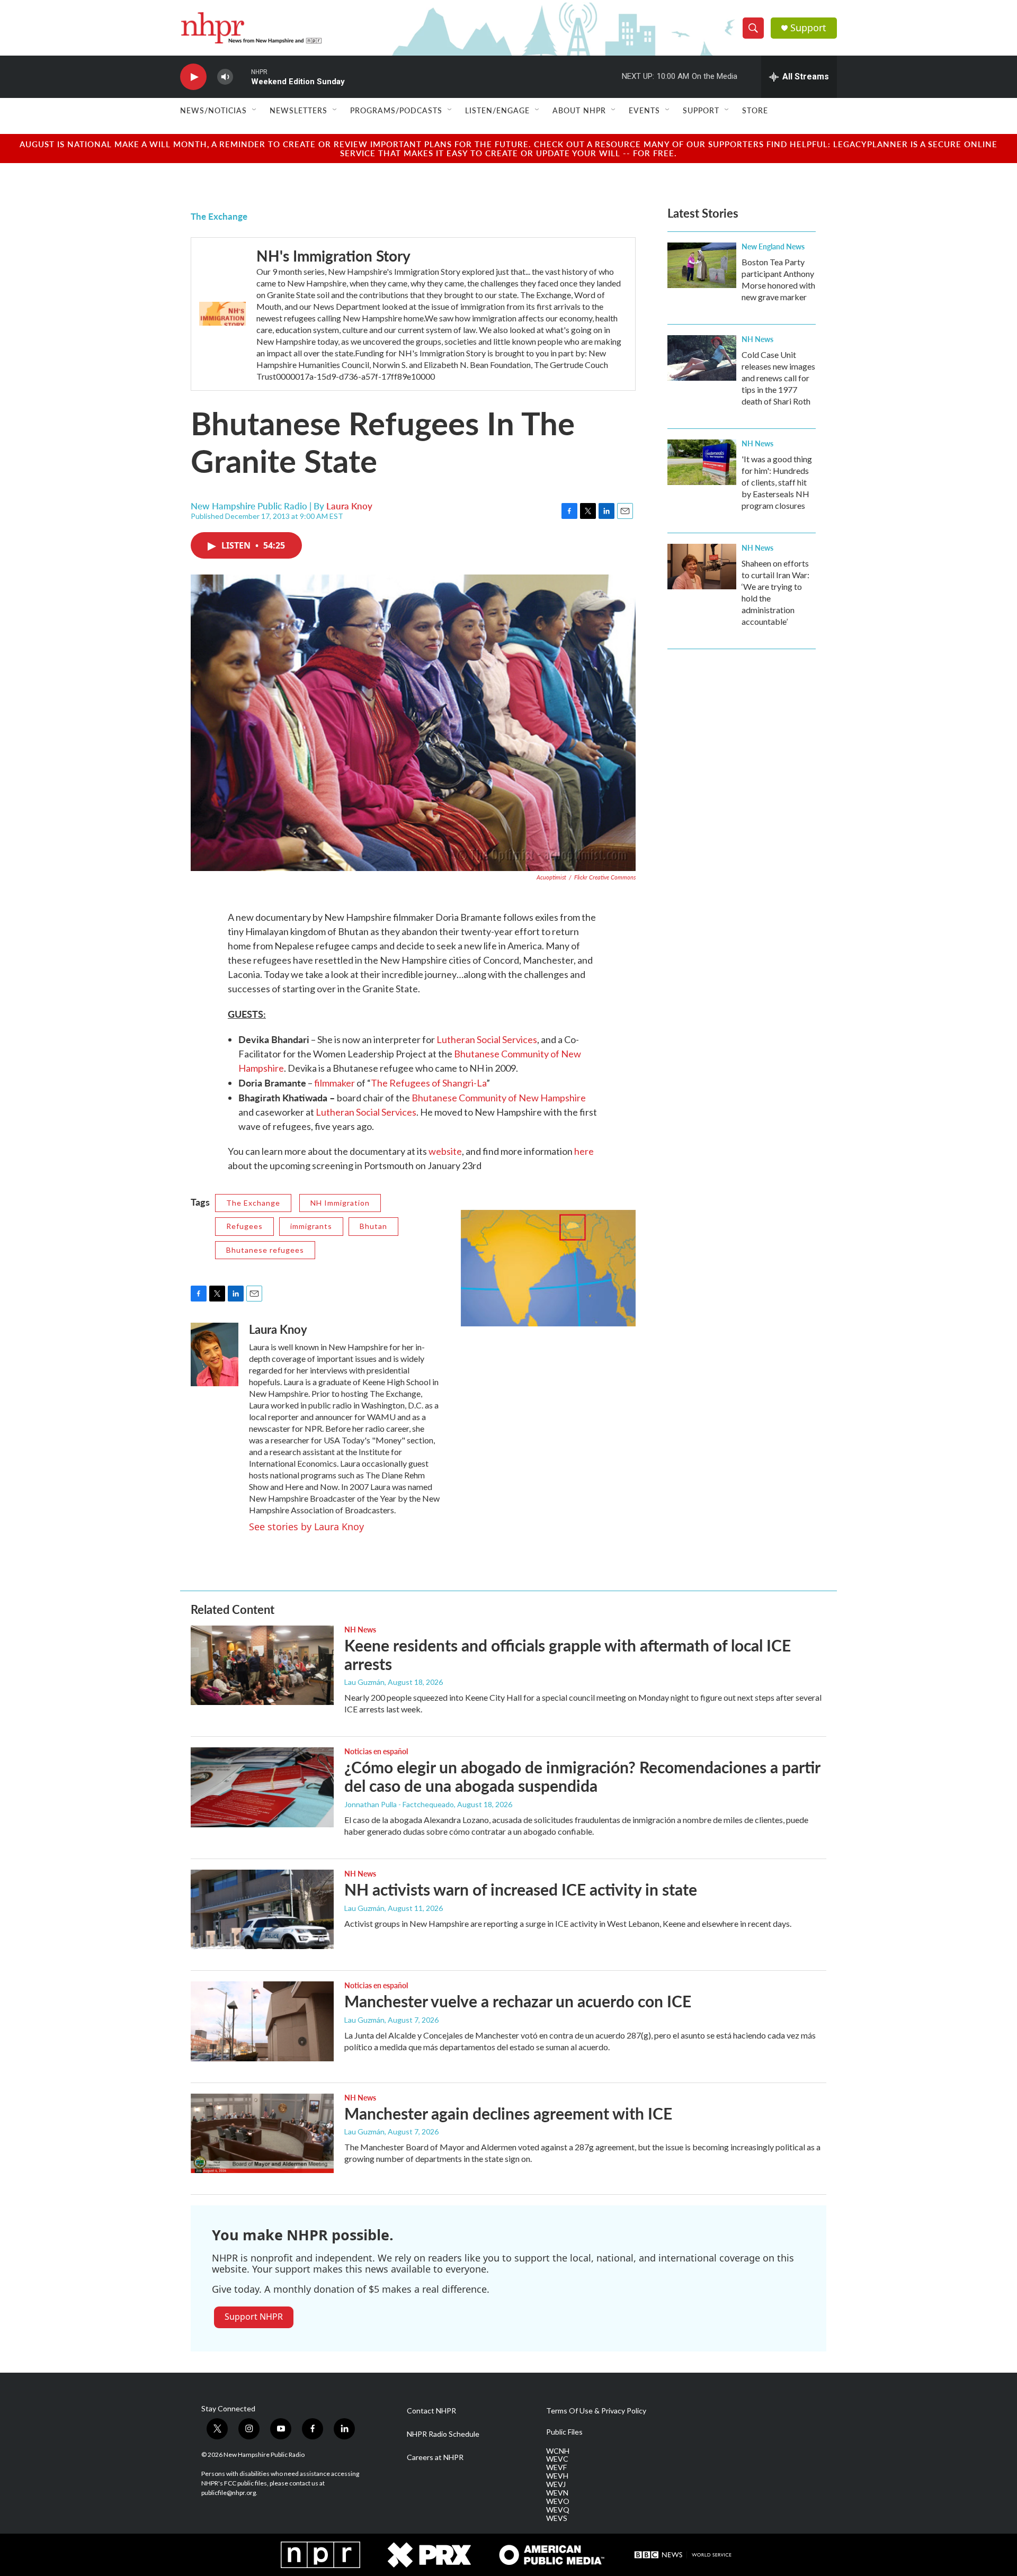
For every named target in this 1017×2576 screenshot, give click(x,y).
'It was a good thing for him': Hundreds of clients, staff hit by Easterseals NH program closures (777, 482)
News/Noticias (213, 110)
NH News (757, 339)
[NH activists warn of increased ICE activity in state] (262, 1909)
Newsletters (298, 110)
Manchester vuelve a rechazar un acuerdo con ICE (518, 2001)
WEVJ (556, 2484)
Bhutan (373, 1226)
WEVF (556, 2467)
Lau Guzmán (364, 1682)
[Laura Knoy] (215, 1354)
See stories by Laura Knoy (306, 1527)
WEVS (557, 2518)
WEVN (557, 2493)
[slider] (242, 77)
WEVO (558, 2501)
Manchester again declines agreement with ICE (508, 2113)
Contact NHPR (431, 2411)
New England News (773, 246)
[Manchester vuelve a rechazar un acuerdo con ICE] (262, 2021)
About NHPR (579, 110)
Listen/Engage (497, 110)
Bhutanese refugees (265, 1250)
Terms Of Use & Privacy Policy (596, 2411)
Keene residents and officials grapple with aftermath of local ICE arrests (568, 1654)
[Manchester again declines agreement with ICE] (262, 2133)
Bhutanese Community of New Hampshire (499, 1098)
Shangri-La (464, 1083)
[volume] (225, 77)
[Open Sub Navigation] (255, 110)
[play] (193, 77)
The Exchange (219, 216)
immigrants (311, 1226)
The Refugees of (407, 1083)
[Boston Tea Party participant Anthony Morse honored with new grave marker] (702, 265)
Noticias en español (376, 1751)
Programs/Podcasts (396, 110)
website (445, 1151)
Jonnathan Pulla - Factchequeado (399, 1804)
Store (755, 110)
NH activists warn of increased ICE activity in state (521, 1889)
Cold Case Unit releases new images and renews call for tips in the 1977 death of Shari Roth (778, 378)
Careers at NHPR (435, 2457)
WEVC (557, 2459)
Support (808, 28)
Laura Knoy (349, 506)
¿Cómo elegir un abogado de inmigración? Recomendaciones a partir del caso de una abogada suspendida (582, 1776)
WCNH (558, 2451)
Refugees (244, 1226)
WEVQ (558, 2510)
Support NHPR (254, 2317)
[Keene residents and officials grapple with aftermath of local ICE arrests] (262, 1665)
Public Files (564, 2432)
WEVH (557, 2476)
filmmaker (335, 1083)
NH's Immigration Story (333, 255)
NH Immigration (340, 1203)
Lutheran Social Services (487, 1039)
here (584, 1151)
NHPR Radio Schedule (443, 2434)
